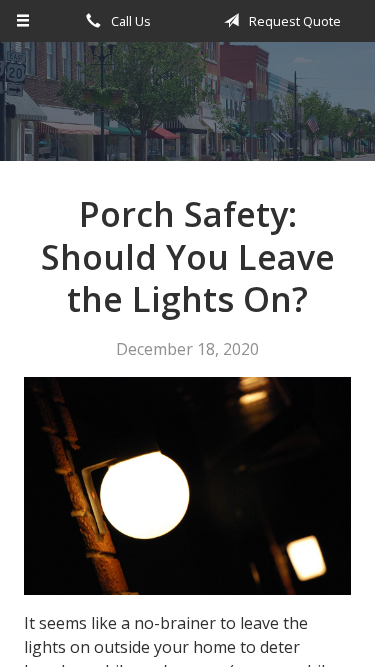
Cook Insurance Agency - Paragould (188, 110)
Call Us (129, 21)
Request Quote (293, 21)
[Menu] (23, 21)
